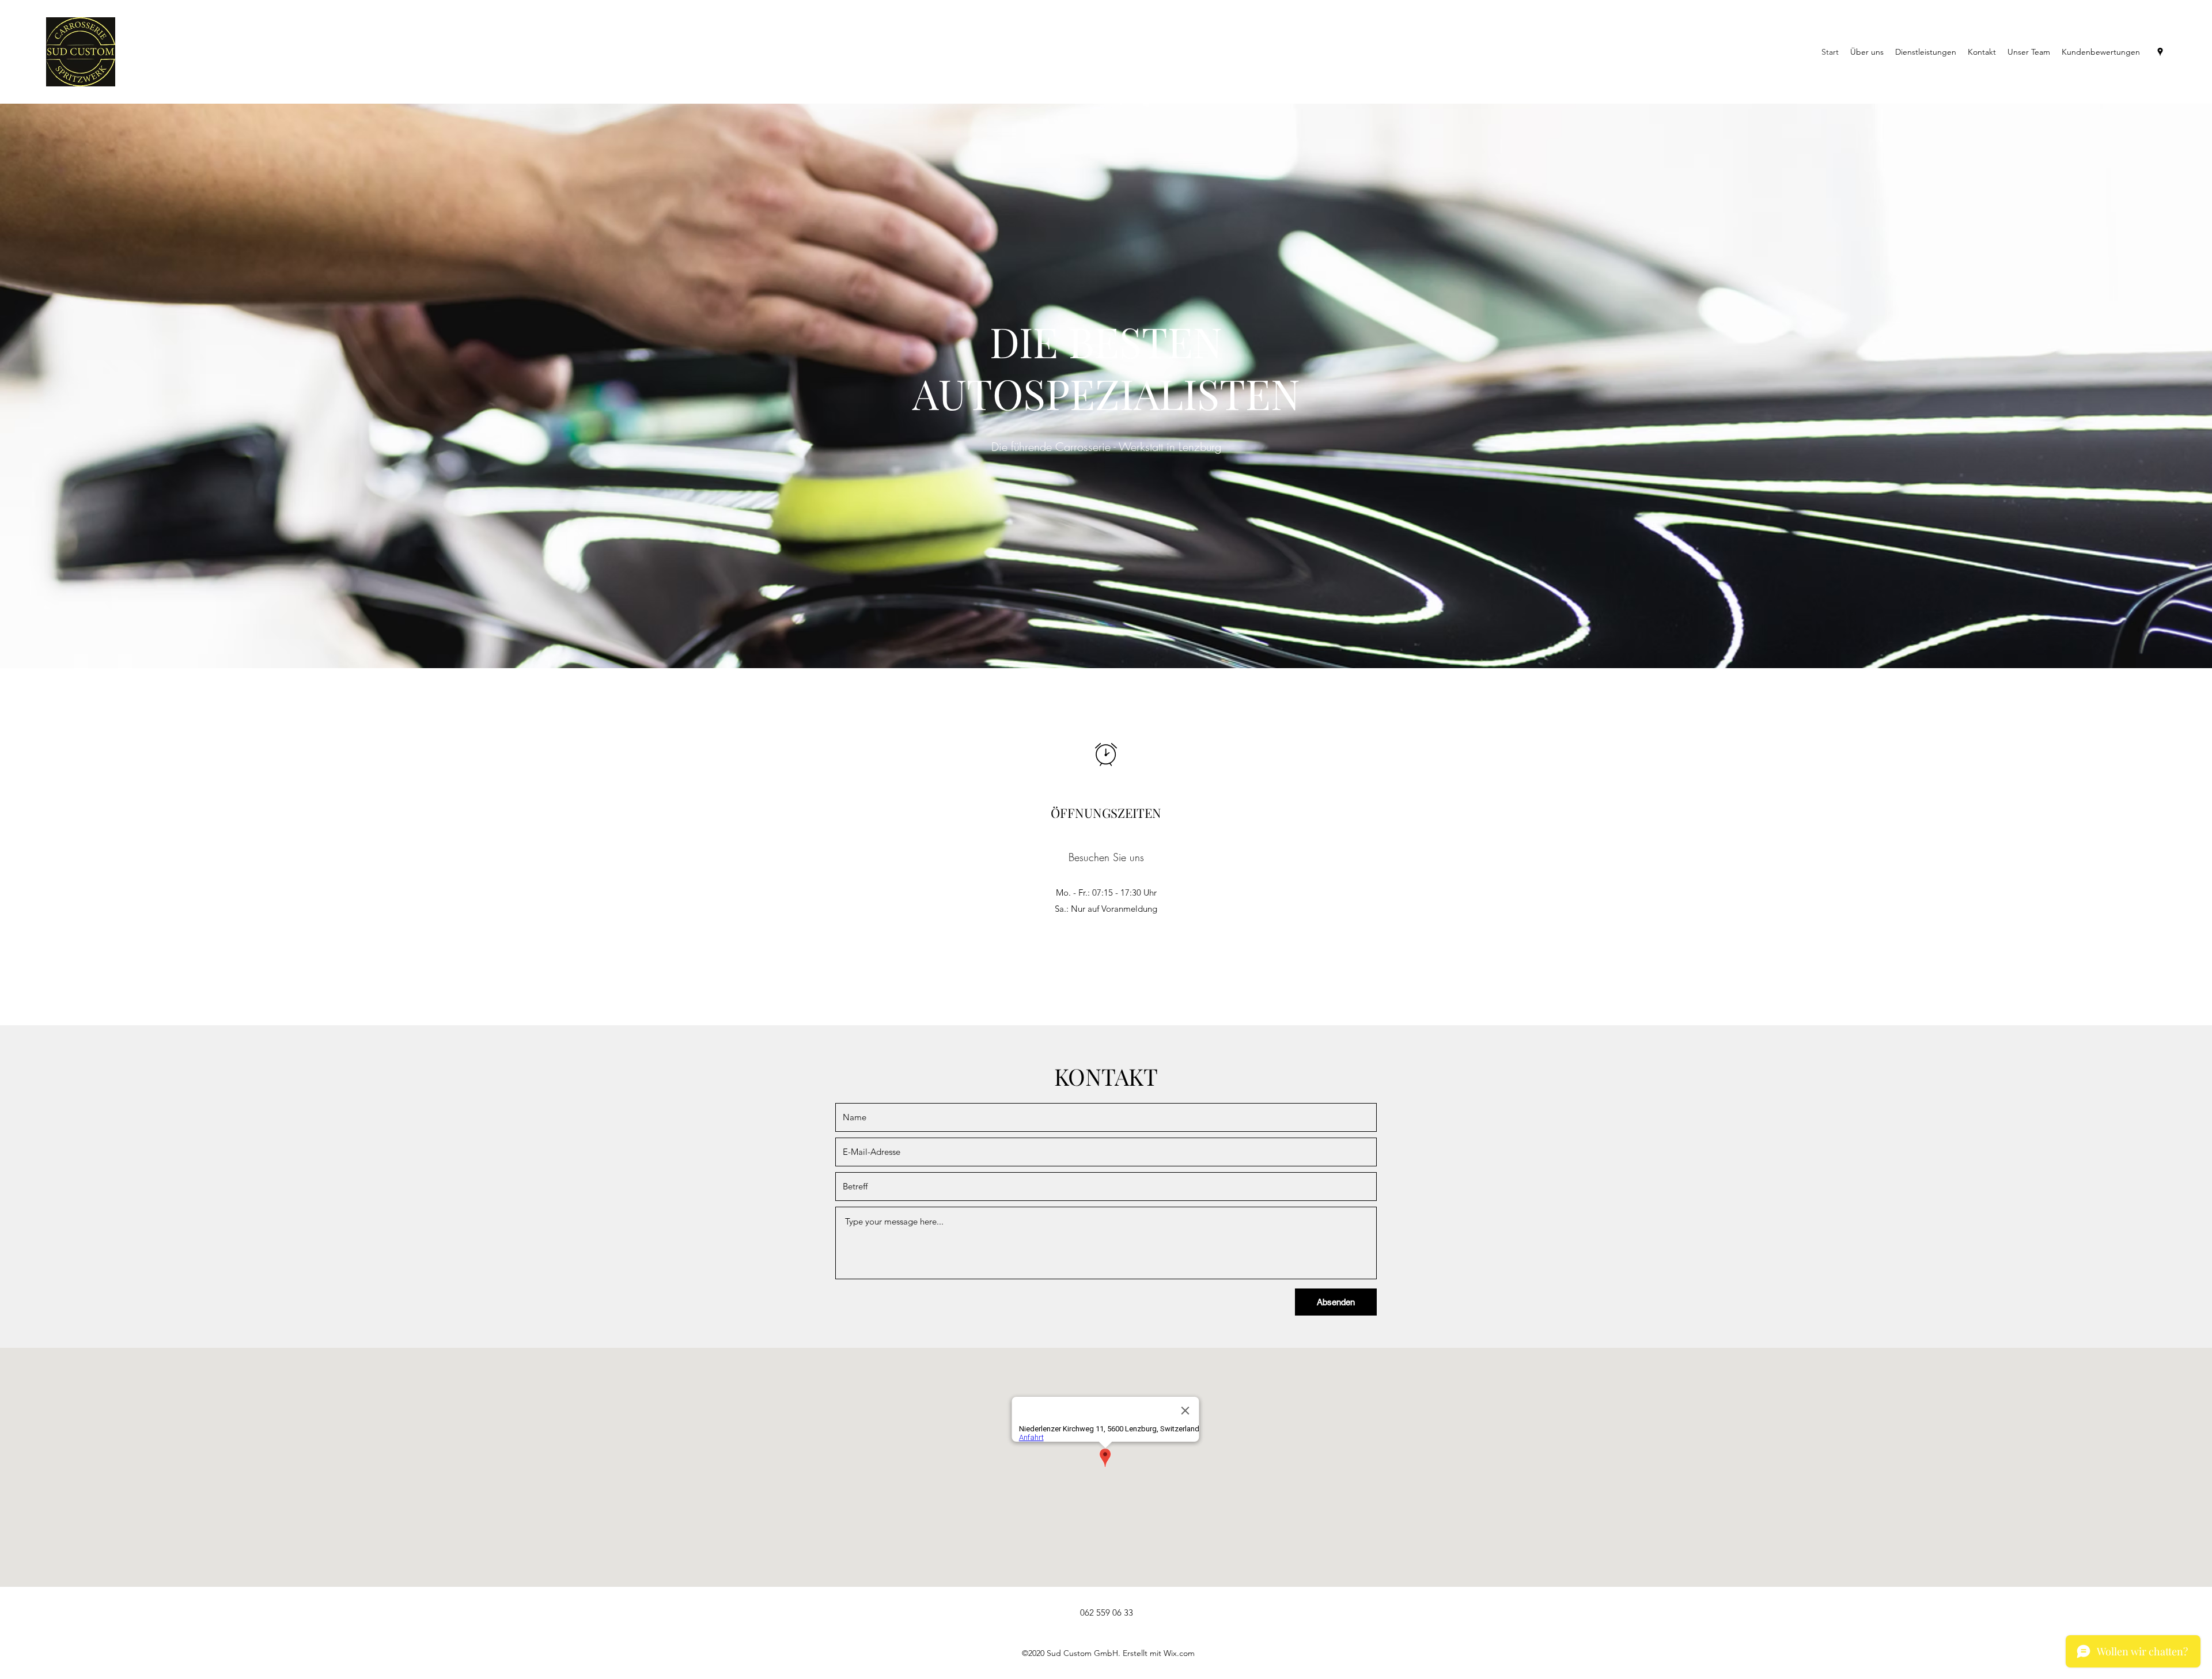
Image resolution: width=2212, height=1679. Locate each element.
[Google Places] (2160, 52)
